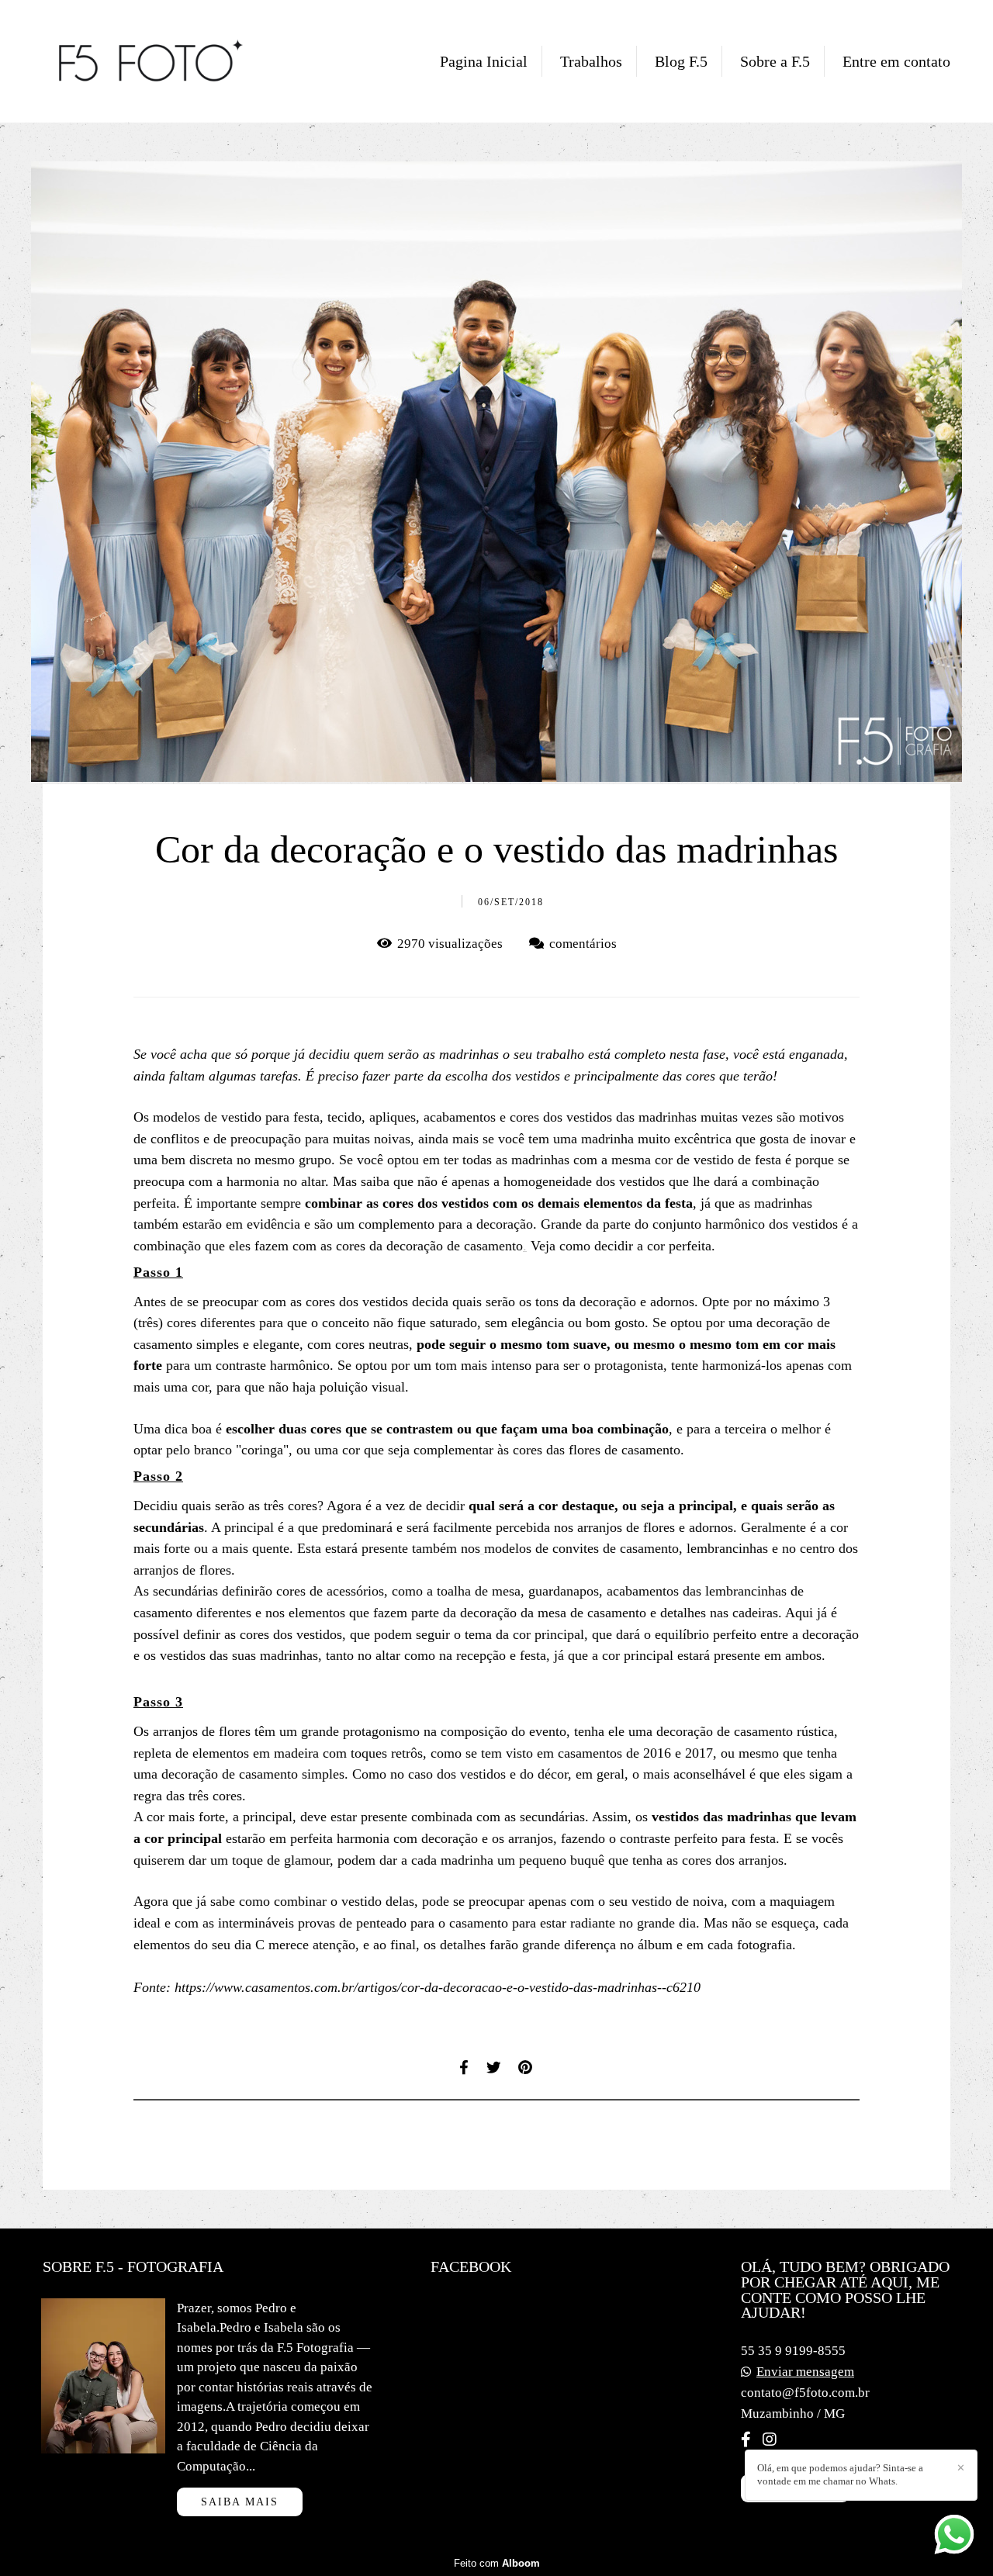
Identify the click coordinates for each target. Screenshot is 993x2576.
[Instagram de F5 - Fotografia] (770, 2439)
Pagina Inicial (484, 61)
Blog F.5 (681, 61)
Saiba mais (240, 2502)
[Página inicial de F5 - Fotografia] (151, 61)
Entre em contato (896, 61)
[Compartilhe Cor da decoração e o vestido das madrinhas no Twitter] (495, 2068)
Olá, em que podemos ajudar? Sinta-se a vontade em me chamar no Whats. (840, 2474)
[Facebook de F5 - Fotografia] (746, 2439)
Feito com (497, 2563)
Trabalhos (591, 61)
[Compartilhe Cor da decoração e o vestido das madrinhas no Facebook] (465, 2068)
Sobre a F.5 (775, 61)
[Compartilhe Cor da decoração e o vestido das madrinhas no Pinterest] (526, 2068)
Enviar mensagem (805, 2372)
